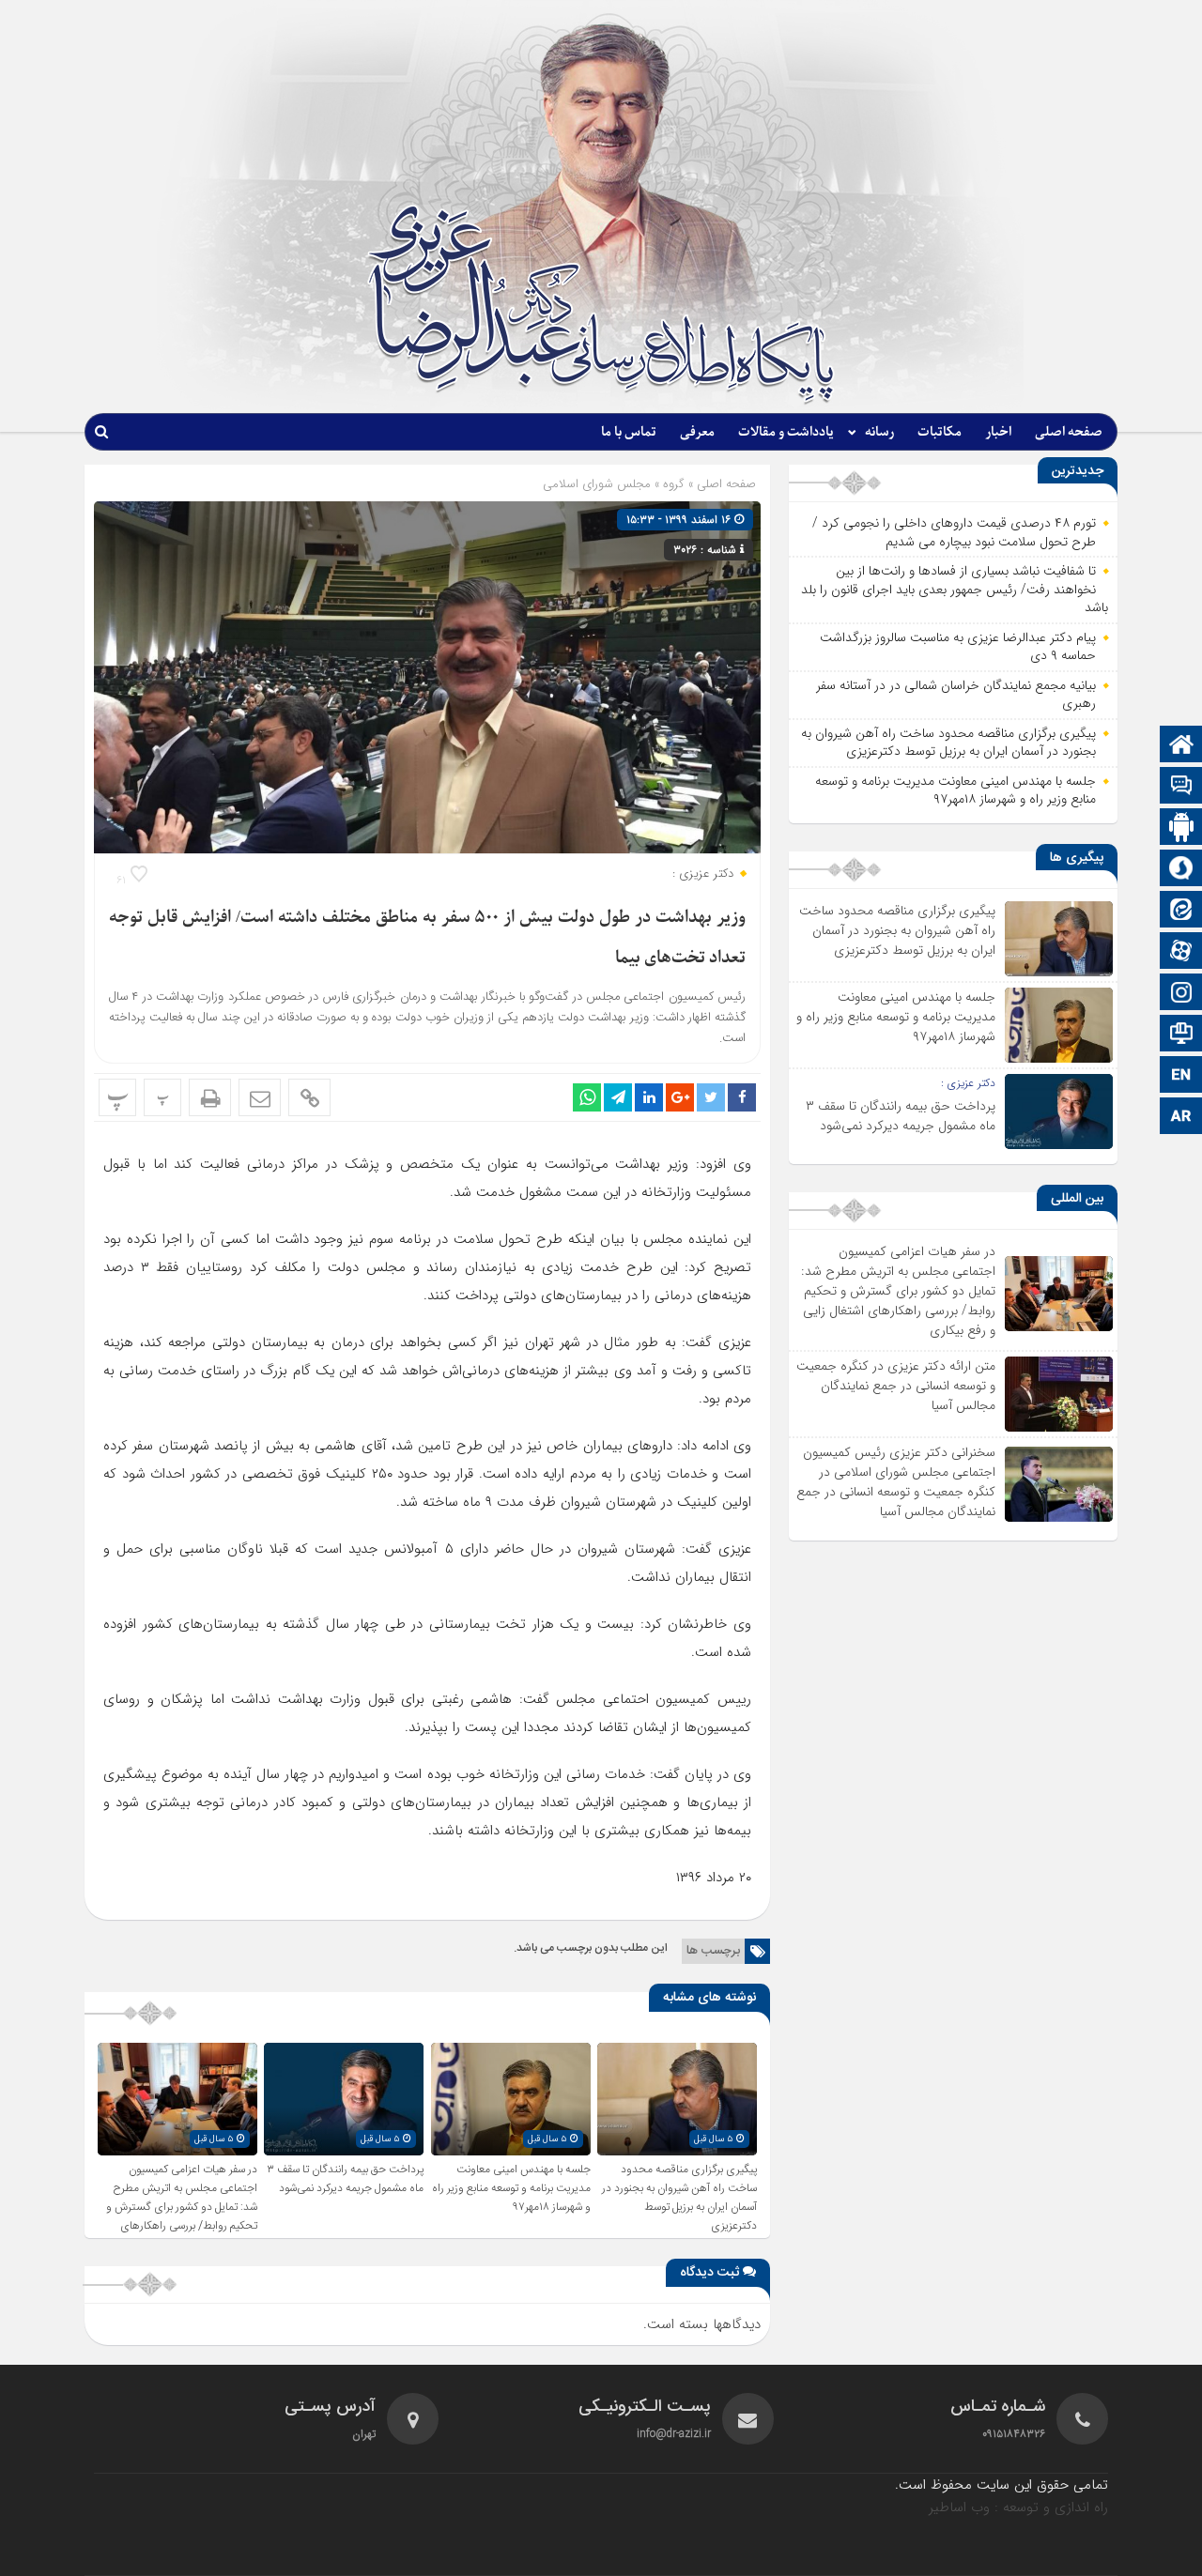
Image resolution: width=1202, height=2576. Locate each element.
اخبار (998, 432)
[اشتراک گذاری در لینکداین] (649, 1097)
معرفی (697, 432)
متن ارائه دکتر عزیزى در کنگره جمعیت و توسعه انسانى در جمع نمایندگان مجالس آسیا (896, 1386)
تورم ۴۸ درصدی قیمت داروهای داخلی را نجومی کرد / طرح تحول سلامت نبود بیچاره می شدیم (954, 532)
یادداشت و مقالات (786, 432)
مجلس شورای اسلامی (597, 484)
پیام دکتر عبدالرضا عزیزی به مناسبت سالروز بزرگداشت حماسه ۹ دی (958, 647)
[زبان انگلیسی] (1181, 1076)
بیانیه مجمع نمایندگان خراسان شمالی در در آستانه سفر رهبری (956, 695)
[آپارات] (1181, 952)
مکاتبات (940, 432)
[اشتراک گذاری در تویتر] (711, 1097)
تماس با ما (629, 432)
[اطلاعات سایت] (1181, 1035)
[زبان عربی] (1181, 1118)
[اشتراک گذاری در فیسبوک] (742, 1097)
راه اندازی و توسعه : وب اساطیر (1018, 2507)
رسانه (879, 432)
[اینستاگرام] (1181, 994)
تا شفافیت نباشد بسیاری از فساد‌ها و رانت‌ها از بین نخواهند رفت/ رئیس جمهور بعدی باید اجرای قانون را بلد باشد (955, 589)
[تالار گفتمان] (1181, 787)
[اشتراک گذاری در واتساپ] (587, 1097)
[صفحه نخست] (1181, 746)
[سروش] (1181, 870)
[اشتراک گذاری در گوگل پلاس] (680, 1097)
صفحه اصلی (1069, 432)
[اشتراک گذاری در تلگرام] (618, 1097)
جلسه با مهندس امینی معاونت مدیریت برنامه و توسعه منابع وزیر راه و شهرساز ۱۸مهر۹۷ (511, 2188)
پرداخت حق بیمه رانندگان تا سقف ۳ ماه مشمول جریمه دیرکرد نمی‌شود (345, 2179)
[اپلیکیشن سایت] (1181, 828)
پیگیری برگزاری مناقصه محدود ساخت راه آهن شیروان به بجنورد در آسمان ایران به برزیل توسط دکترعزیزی (679, 2198)
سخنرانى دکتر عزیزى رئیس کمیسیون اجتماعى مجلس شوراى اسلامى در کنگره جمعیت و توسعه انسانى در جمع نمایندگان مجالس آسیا (896, 1482)
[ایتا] (1181, 911)
